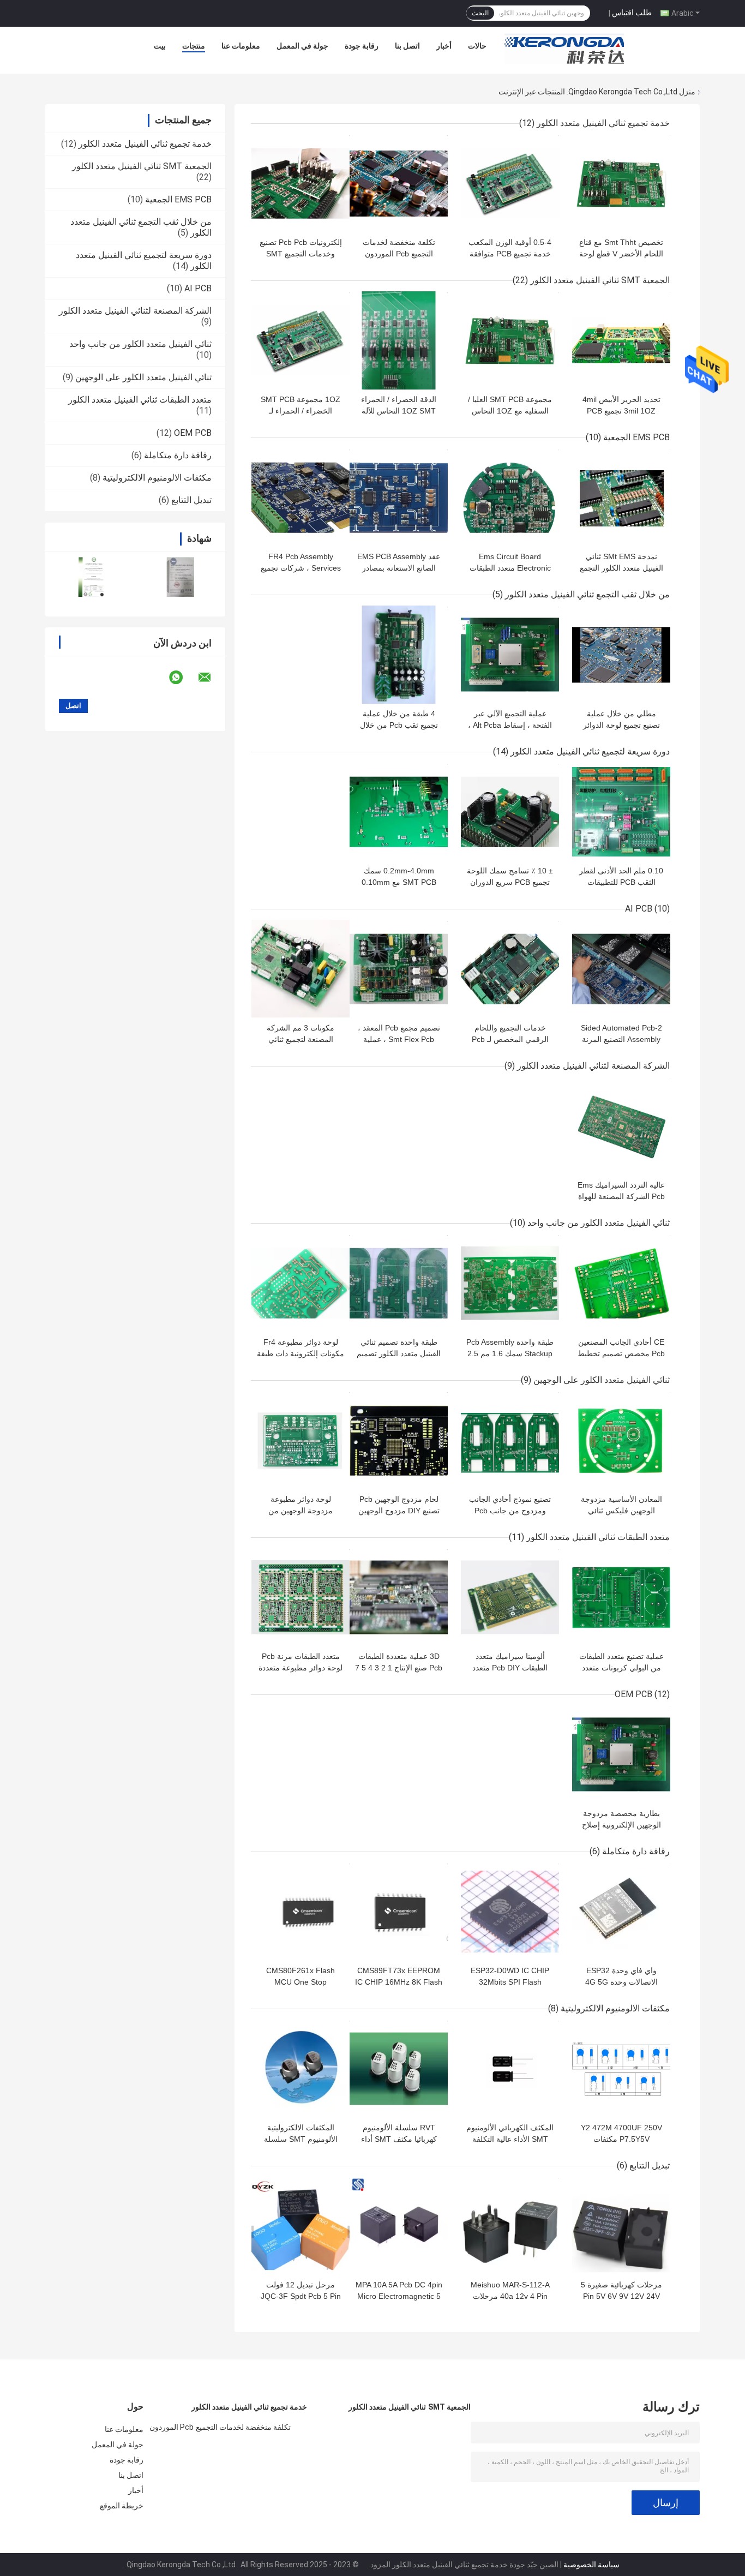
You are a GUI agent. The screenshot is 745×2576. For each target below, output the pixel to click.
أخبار (444, 46)
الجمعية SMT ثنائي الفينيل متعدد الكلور (142, 166)
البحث (480, 13)
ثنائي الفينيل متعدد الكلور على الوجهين (143, 377)
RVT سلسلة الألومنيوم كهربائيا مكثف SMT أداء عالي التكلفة (399, 2139)
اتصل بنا (407, 46)
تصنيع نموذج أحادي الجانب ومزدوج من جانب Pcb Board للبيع (510, 1511)
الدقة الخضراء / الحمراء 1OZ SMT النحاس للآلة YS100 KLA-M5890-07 (399, 411)
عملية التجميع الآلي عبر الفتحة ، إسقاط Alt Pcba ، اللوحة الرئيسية (510, 725)
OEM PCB (193, 433)
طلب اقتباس (632, 13)
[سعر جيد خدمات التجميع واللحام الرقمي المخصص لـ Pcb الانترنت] (510, 969)
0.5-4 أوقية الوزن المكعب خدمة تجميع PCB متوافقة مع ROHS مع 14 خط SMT (510, 254)
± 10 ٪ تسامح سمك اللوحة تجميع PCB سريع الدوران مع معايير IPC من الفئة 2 (510, 882)
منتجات (194, 46)
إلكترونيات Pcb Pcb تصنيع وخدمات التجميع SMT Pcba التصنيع (301, 254)
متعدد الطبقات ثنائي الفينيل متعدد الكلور (140, 400)
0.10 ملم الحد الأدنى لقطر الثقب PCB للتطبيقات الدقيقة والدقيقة (621, 882)
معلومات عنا (241, 46)
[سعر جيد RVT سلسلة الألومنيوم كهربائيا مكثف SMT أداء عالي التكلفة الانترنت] (399, 2069)
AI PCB (198, 288)
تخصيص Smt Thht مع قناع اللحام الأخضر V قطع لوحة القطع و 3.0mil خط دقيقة (621, 254)
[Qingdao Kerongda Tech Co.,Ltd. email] (212, 678)
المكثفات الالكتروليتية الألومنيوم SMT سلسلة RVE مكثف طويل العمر (301, 2139)
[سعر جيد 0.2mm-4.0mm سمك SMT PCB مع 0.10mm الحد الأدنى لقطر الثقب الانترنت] (399, 812)
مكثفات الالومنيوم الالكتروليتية (157, 478)
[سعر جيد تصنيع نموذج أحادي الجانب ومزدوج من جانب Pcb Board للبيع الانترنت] (510, 1440)
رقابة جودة (362, 46)
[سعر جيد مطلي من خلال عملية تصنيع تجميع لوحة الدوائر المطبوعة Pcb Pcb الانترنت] (621, 655)
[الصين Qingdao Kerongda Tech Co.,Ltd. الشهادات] (90, 577)
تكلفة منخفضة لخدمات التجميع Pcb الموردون (220, 2427)
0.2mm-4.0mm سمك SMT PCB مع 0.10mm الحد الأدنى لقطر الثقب (399, 882)
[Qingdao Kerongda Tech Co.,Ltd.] (564, 49)
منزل (687, 92)
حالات (477, 46)
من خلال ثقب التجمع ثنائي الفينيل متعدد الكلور (587, 594)
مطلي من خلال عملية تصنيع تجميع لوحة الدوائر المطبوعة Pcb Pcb (621, 725)
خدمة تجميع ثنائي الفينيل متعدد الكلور (145, 144)
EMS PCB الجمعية (178, 199)
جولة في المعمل (302, 46)
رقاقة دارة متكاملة (178, 455)
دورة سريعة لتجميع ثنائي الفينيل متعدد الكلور (590, 751)
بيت (160, 46)
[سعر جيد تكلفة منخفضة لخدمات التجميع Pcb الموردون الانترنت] (399, 183)
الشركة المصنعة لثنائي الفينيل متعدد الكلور (135, 311)
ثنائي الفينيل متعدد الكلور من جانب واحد (140, 344)
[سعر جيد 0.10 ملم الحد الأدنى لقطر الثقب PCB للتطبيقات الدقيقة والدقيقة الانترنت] (621, 812)
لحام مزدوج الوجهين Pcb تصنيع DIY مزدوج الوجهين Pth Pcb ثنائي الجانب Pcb (399, 1511)
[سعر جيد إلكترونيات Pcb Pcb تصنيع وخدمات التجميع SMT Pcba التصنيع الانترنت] (301, 183)
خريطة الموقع (122, 2506)
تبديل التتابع (191, 500)
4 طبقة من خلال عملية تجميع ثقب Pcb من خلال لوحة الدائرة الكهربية (399, 725)
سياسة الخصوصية (591, 2565)
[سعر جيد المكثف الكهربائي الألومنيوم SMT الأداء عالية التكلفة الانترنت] (510, 2069)
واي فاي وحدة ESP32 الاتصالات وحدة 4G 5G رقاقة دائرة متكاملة (621, 1982)
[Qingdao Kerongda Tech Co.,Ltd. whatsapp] (183, 678)
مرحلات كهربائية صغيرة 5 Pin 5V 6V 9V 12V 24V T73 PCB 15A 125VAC (621, 2296)
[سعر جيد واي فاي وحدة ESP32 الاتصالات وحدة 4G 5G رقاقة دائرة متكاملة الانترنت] (621, 1912)
